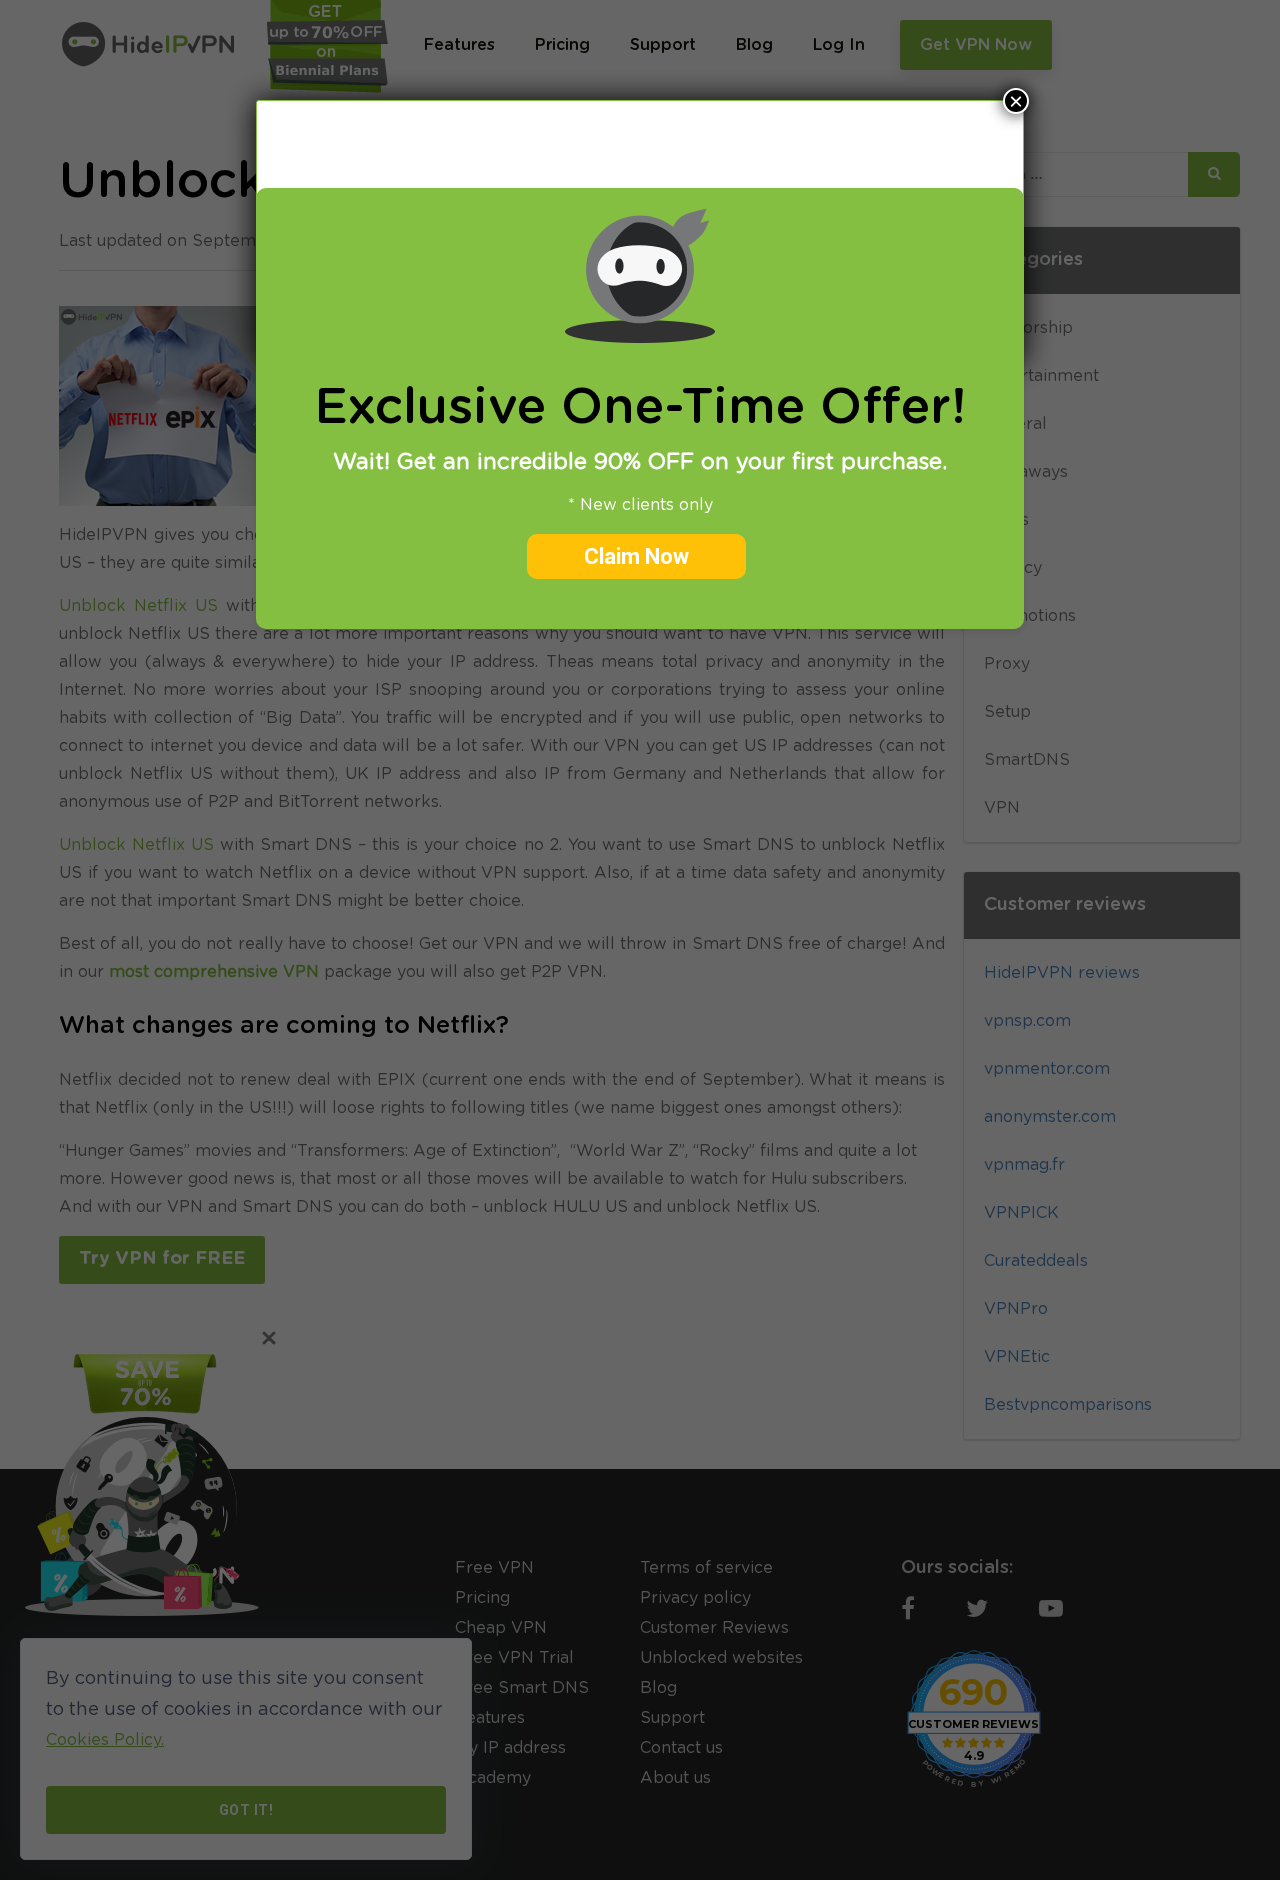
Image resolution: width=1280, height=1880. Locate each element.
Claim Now (636, 556)
